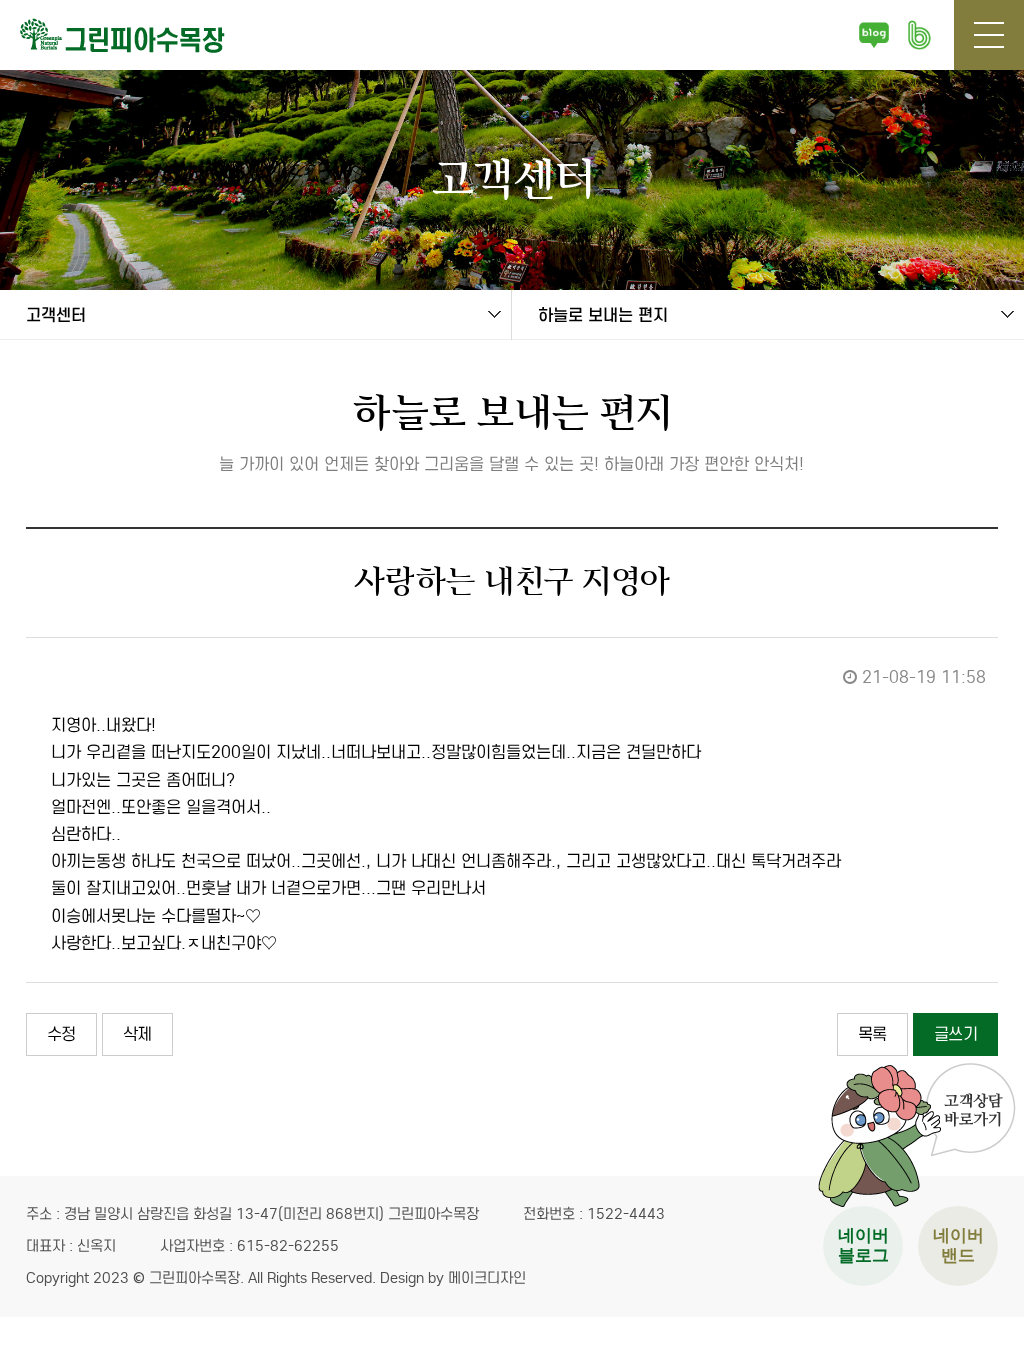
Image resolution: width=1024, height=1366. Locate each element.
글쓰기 (956, 1034)
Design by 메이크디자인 (453, 1278)
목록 (872, 1034)
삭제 (137, 1034)
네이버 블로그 (874, 35)
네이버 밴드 (919, 35)
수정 (61, 1034)
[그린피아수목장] (140, 35)
